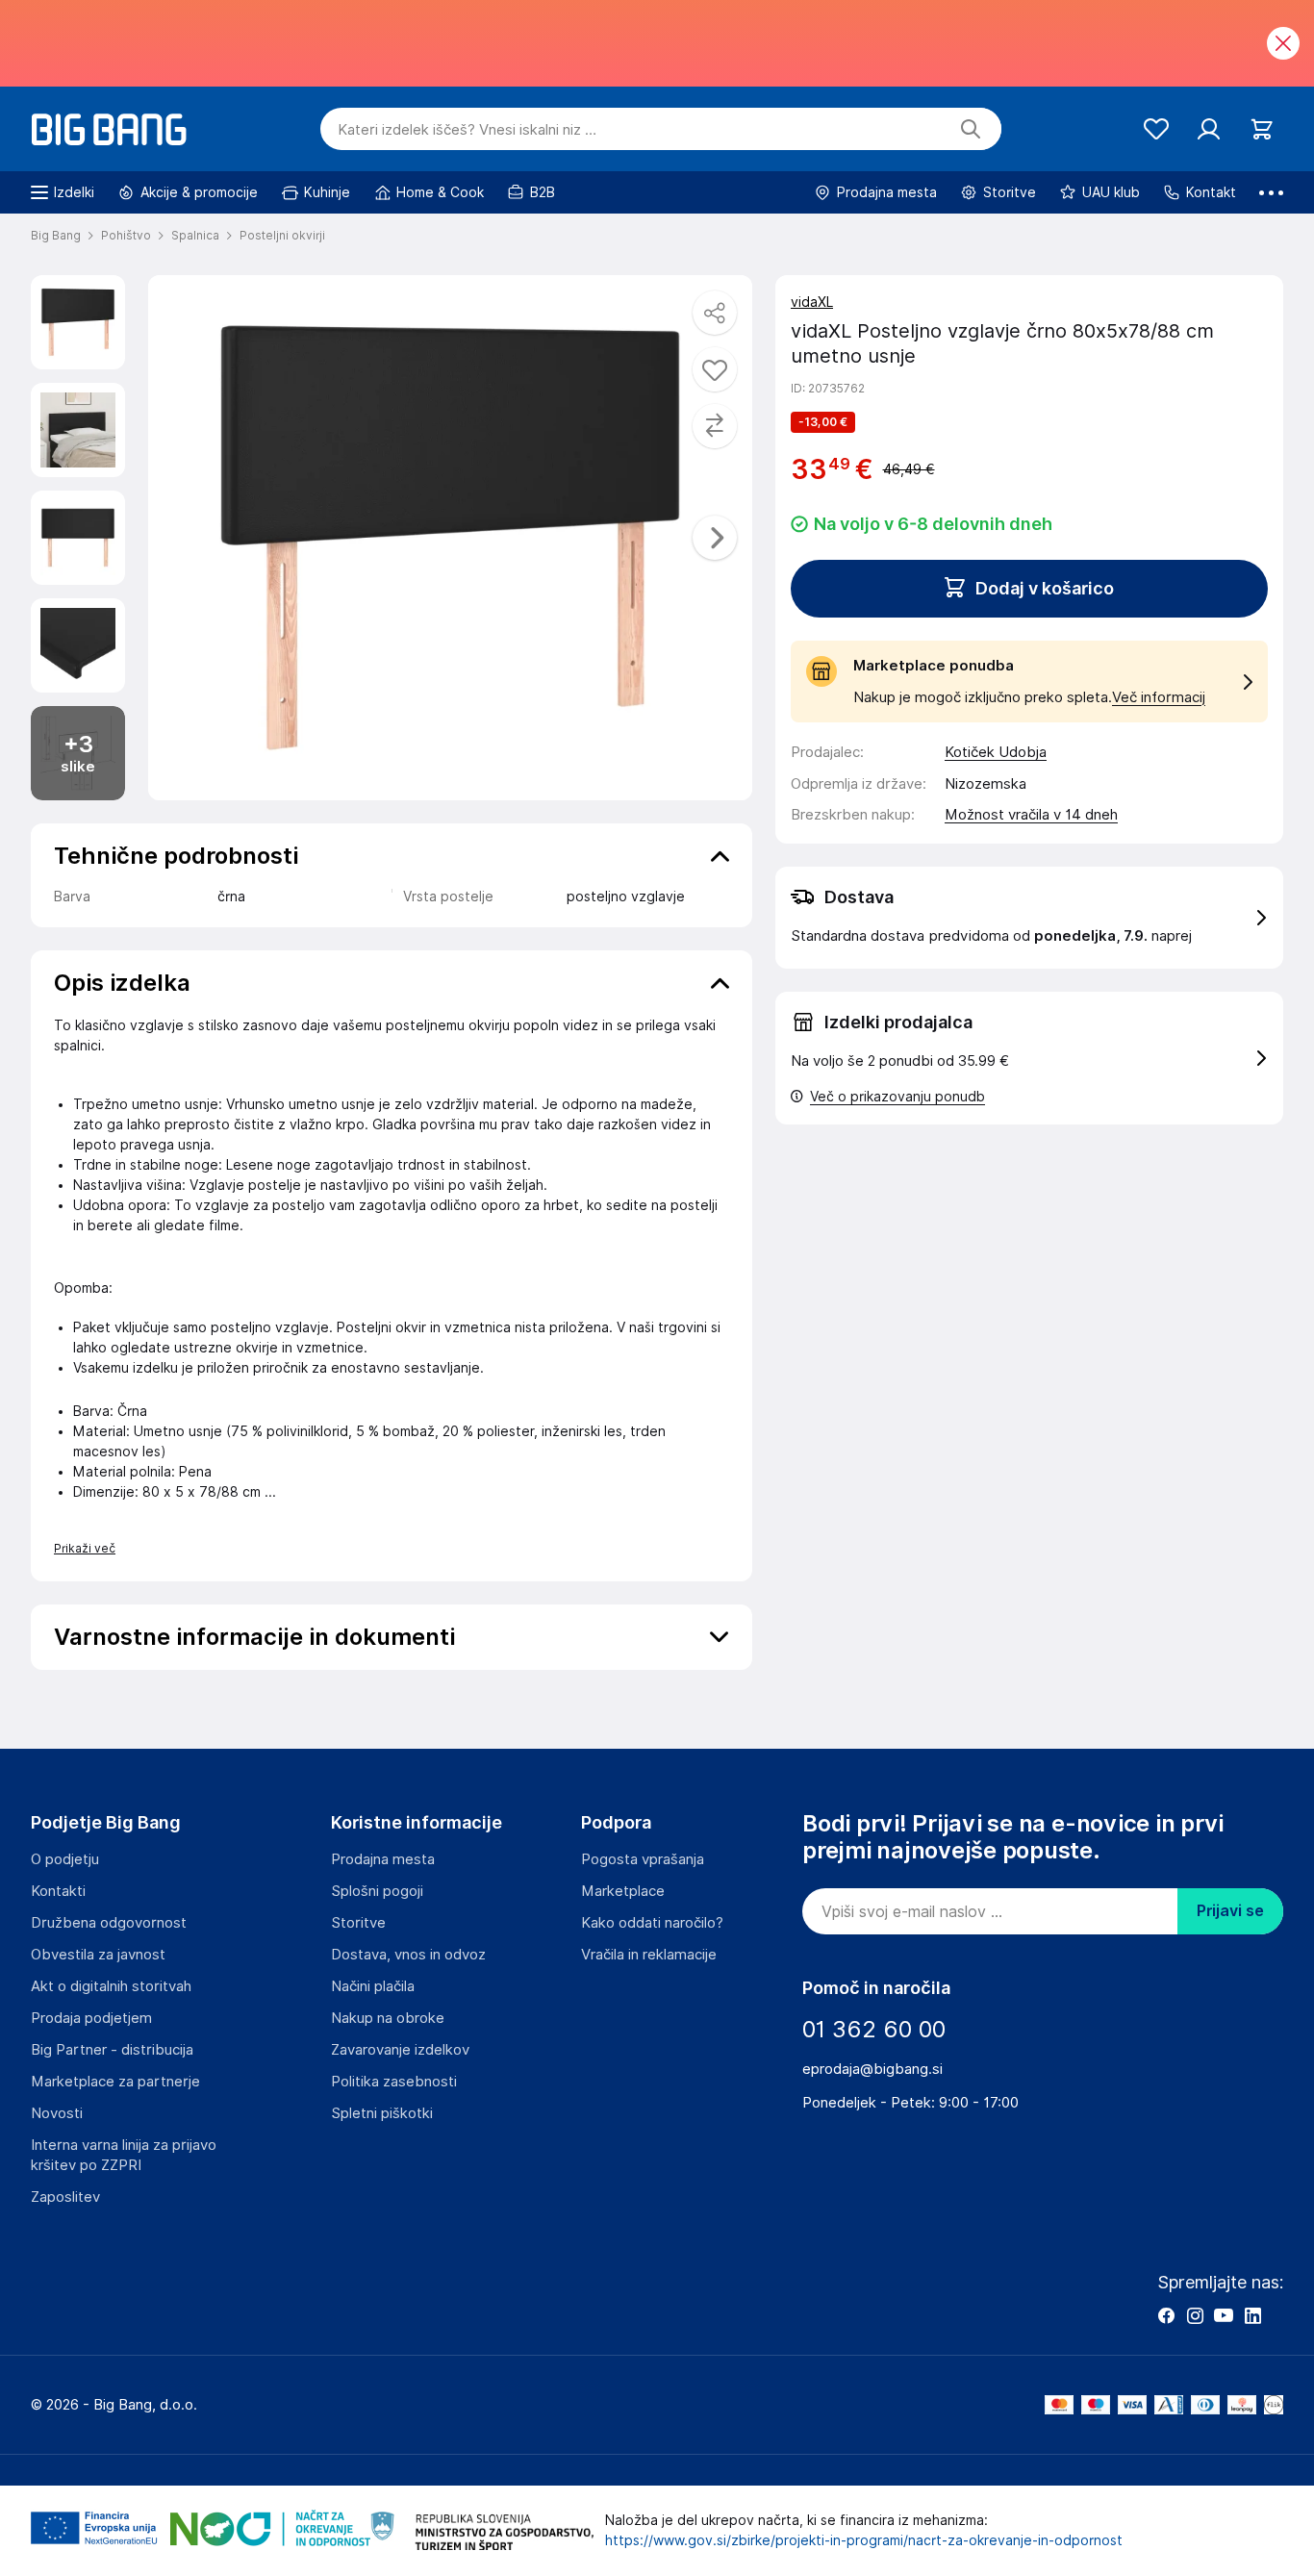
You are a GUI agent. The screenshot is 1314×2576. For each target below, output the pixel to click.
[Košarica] (1262, 129)
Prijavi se (1230, 1911)
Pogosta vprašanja (643, 1859)
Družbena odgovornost (109, 1923)
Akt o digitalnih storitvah (111, 1986)
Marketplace (623, 1891)
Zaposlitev (65, 2197)
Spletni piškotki (382, 2113)
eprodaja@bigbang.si (872, 2069)
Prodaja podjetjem (91, 2018)
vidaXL (812, 302)
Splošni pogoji (377, 1891)
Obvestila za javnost (98, 1955)
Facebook (1166, 2315)
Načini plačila (373, 1986)
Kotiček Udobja (996, 752)
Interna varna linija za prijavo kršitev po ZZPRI (124, 2155)
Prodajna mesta (383, 1859)
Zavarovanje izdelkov (400, 2050)
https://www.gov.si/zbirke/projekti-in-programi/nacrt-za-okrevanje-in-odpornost (864, 2540)
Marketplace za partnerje (115, 2082)
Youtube (1224, 2315)
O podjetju (65, 1859)
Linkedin (1252, 2315)
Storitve (358, 1923)
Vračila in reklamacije (649, 1955)
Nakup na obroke (388, 2018)
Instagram (1195, 2315)
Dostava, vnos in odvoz (408, 1955)
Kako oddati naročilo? (652, 1923)
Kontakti (58, 1891)
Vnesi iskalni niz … (467, 130)
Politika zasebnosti (394, 2082)
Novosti (57, 2113)
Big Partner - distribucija (112, 2050)
